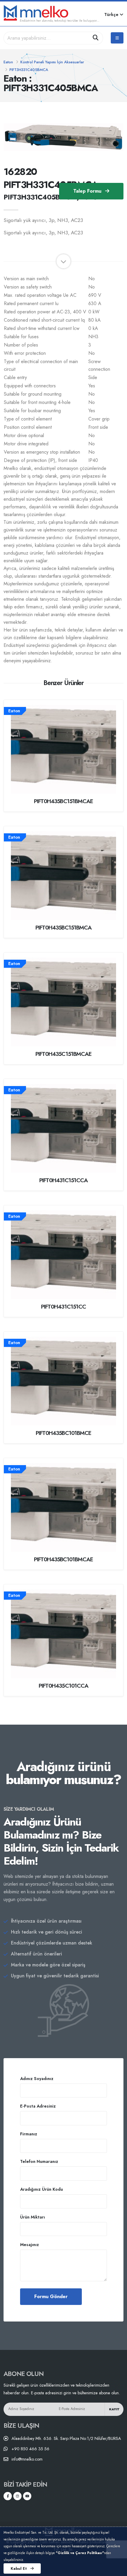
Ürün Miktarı (32, 2217)
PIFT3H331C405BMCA (29, 70)
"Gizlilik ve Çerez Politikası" (80, 2553)
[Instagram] (17, 2496)
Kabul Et (19, 2568)
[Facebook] (8, 2496)
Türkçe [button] (112, 15)
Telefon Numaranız (39, 2161)
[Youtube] (27, 2496)
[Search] (96, 38)
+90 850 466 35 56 (30, 2449)
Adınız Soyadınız (37, 2079)
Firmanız (29, 2134)
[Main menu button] (117, 38)
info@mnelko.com (27, 2459)
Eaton (8, 62)
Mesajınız (30, 2245)
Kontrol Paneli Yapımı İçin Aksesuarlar (52, 62)
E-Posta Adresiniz (38, 2106)
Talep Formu (88, 191)
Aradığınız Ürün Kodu (41, 2189)
